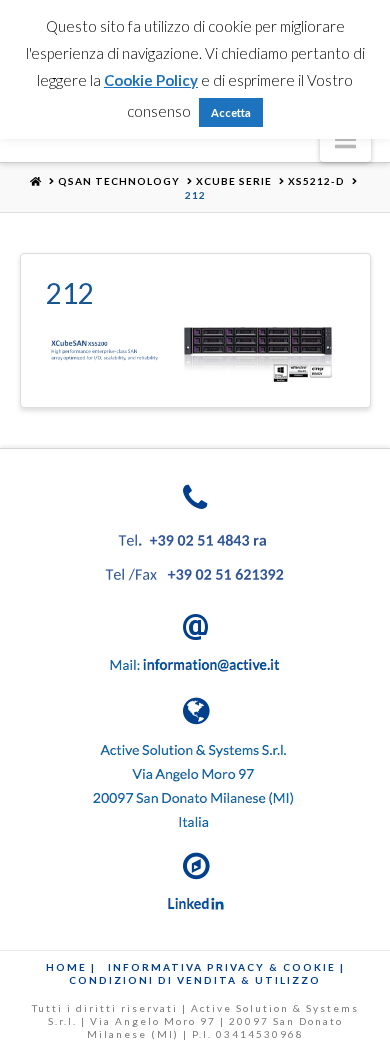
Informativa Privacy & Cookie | (226, 967)
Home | (71, 967)
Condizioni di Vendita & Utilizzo (195, 980)
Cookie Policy (151, 80)
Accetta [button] (231, 112)
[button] (345, 139)
